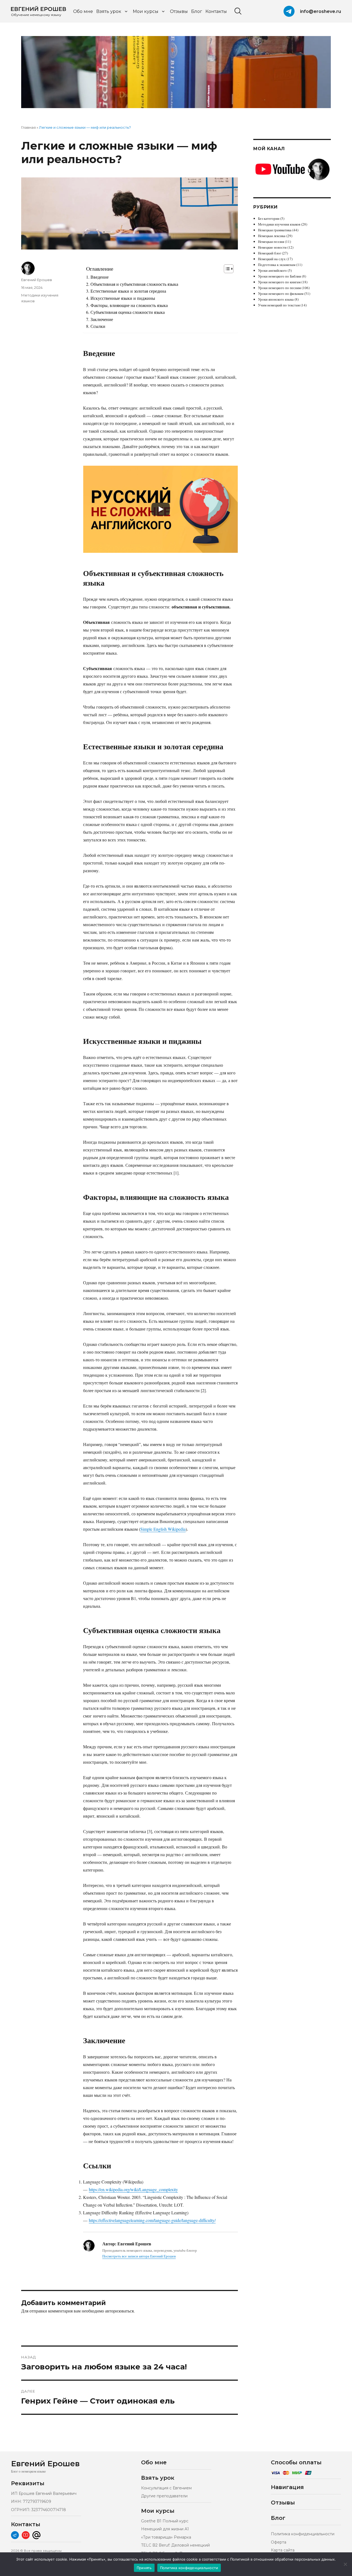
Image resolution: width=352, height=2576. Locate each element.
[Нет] (345, 2564)
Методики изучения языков (279, 224)
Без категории (269, 218)
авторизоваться (119, 2311)
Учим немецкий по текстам (279, 305)
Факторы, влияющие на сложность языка (129, 305)
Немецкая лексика (272, 236)
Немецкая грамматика (275, 230)
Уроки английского (272, 270)
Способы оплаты (296, 2462)
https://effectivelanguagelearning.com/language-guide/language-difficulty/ (152, 2220)
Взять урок (109, 11)
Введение (99, 277)
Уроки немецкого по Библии (280, 276)
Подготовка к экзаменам (277, 265)
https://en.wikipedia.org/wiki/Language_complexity (133, 2189)
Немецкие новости (272, 247)
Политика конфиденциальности (303, 2534)
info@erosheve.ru (321, 11)
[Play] (161, 509)
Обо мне (83, 11)
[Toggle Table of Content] (226, 269)
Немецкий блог (269, 253)
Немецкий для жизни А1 (165, 2529)
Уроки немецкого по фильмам (281, 293)
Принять (144, 2568)
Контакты (216, 11)
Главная (28, 127)
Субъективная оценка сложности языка (127, 312)
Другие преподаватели (164, 2496)
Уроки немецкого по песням (279, 288)
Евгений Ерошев (37, 280)
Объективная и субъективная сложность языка (134, 284)
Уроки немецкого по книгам (279, 282)
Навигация (287, 2487)
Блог (197, 11)
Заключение (102, 319)
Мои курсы (146, 11)
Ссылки (98, 326)
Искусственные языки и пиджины (123, 298)
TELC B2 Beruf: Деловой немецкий (175, 2545)
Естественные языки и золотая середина (128, 291)
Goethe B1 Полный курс (165, 2521)
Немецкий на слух (272, 259)
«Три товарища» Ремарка (166, 2537)
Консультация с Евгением (166, 2488)
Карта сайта (283, 2550)
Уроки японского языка (276, 299)
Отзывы (179, 11)
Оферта (279, 2542)
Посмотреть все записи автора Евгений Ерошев (139, 2256)
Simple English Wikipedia (163, 1529)
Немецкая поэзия (271, 242)
